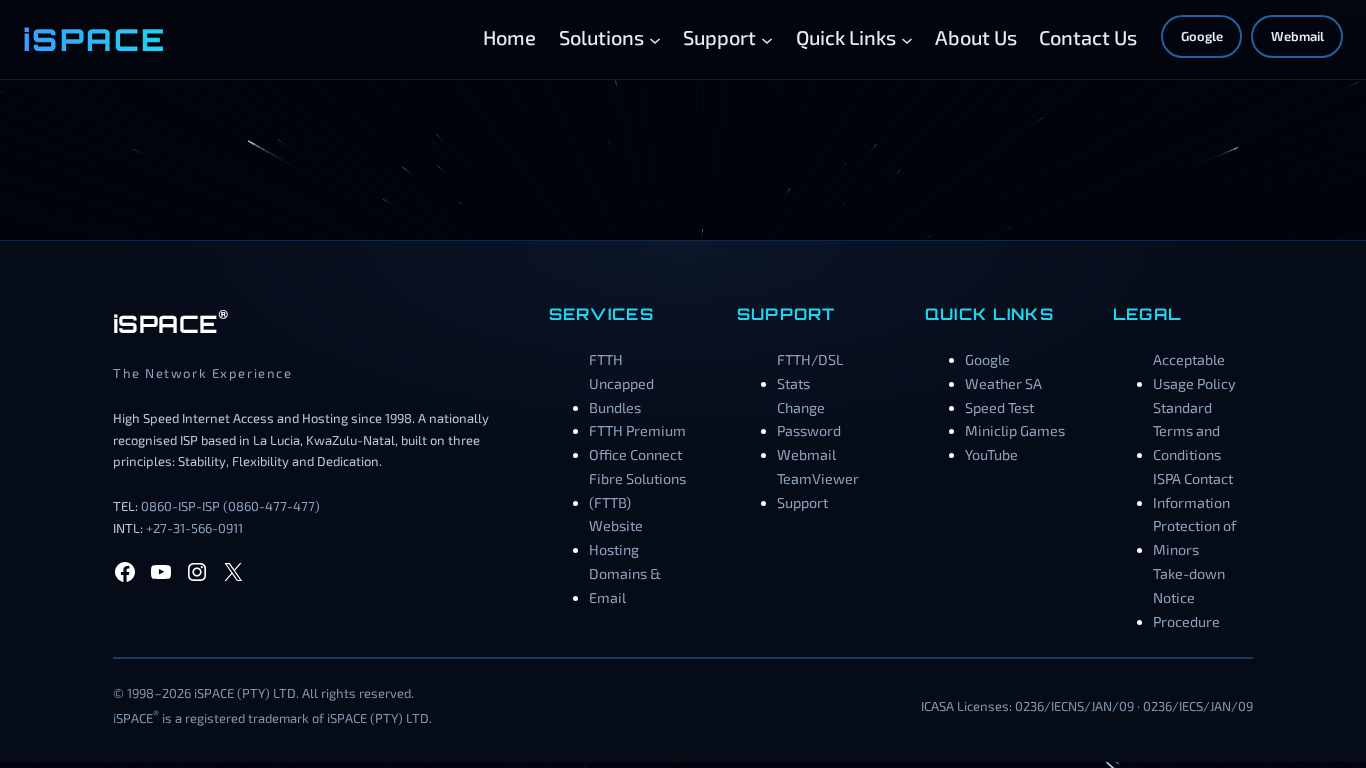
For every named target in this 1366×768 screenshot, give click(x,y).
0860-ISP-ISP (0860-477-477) (230, 506)
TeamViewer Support (818, 490)
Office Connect (635, 454)
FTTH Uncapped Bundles (621, 383)
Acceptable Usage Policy (1194, 371)
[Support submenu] (767, 39)
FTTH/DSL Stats (810, 371)
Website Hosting (616, 537)
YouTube (991, 454)
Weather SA (1003, 383)
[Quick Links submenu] (907, 39)
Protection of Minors (1194, 537)
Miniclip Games (1015, 430)
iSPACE (95, 39)
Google (1202, 36)
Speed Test (999, 407)
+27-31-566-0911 (194, 528)
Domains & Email (625, 585)
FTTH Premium (637, 430)
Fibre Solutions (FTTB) (637, 490)
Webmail (1297, 36)
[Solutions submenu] (655, 39)
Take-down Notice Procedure (1189, 597)
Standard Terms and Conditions (1187, 431)
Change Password (809, 419)
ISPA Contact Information (1193, 490)
